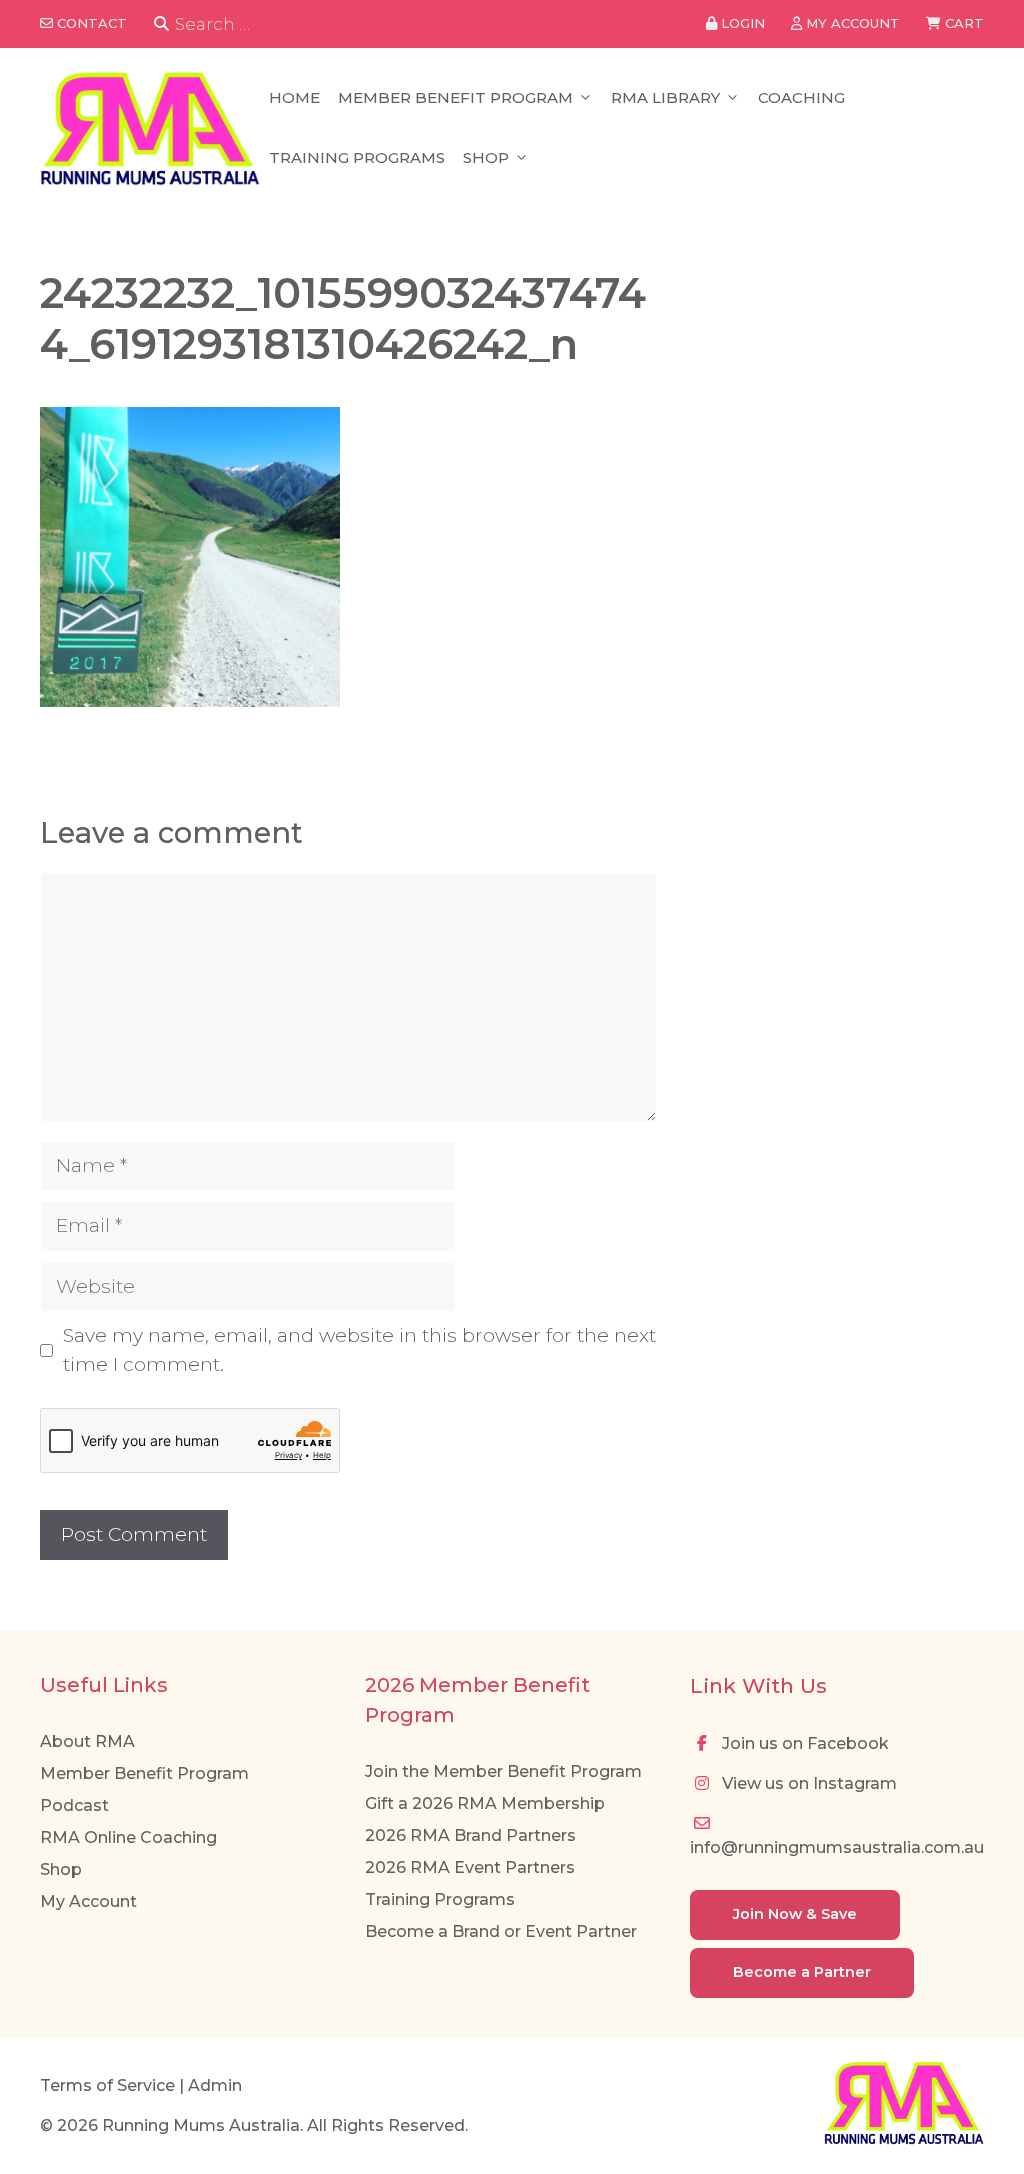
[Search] (161, 24)
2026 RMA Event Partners (470, 1867)
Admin (215, 2085)
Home (294, 97)
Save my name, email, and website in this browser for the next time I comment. (359, 1350)
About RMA (87, 1741)
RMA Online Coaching (128, 1837)
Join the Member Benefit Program (503, 1771)
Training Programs (357, 157)
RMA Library (665, 97)
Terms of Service (107, 2085)
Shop (486, 157)
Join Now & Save (795, 1914)
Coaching (801, 97)
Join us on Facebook (803, 1743)
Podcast (74, 1805)
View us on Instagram (807, 1783)
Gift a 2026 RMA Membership (485, 1803)
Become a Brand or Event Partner (501, 1931)
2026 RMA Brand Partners (470, 1835)
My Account (88, 1901)
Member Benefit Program (455, 97)
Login (741, 23)
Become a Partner (802, 1972)
